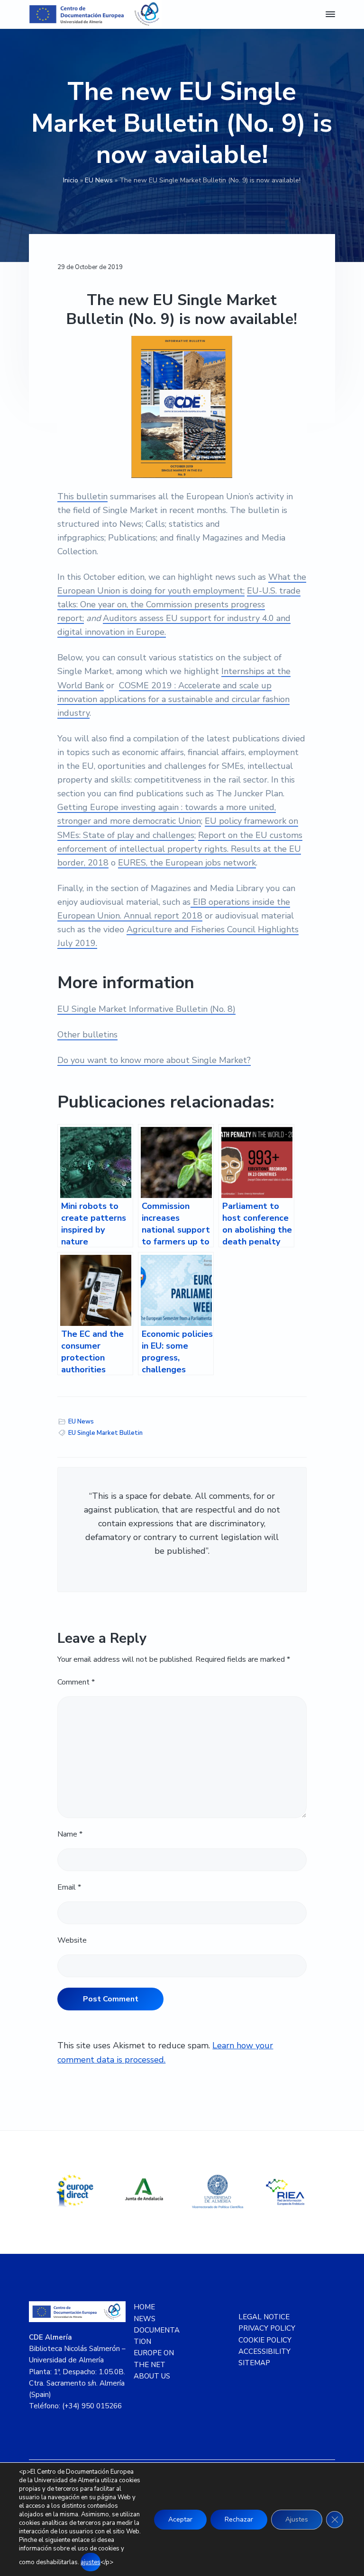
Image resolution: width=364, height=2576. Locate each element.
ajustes (91, 2562)
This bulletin (82, 496)
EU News (99, 180)
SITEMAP (254, 2363)
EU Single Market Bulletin (105, 1433)
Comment (76, 1682)
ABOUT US (152, 2376)
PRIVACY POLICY (267, 2328)
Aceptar (180, 2519)
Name (70, 1834)
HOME (144, 2307)
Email (69, 1887)
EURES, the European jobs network (187, 863)
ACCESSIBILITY (264, 2351)
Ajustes (297, 2519)
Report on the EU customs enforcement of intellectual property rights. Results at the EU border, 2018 (180, 849)
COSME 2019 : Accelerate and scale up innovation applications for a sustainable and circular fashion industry (173, 699)
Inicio (71, 180)
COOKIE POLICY (265, 2340)
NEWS (145, 2319)
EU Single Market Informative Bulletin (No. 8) (146, 1009)
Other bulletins (87, 1035)
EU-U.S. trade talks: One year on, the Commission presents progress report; (179, 604)
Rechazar (239, 2519)
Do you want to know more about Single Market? (154, 1060)
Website (72, 1940)
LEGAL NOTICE (264, 2317)
